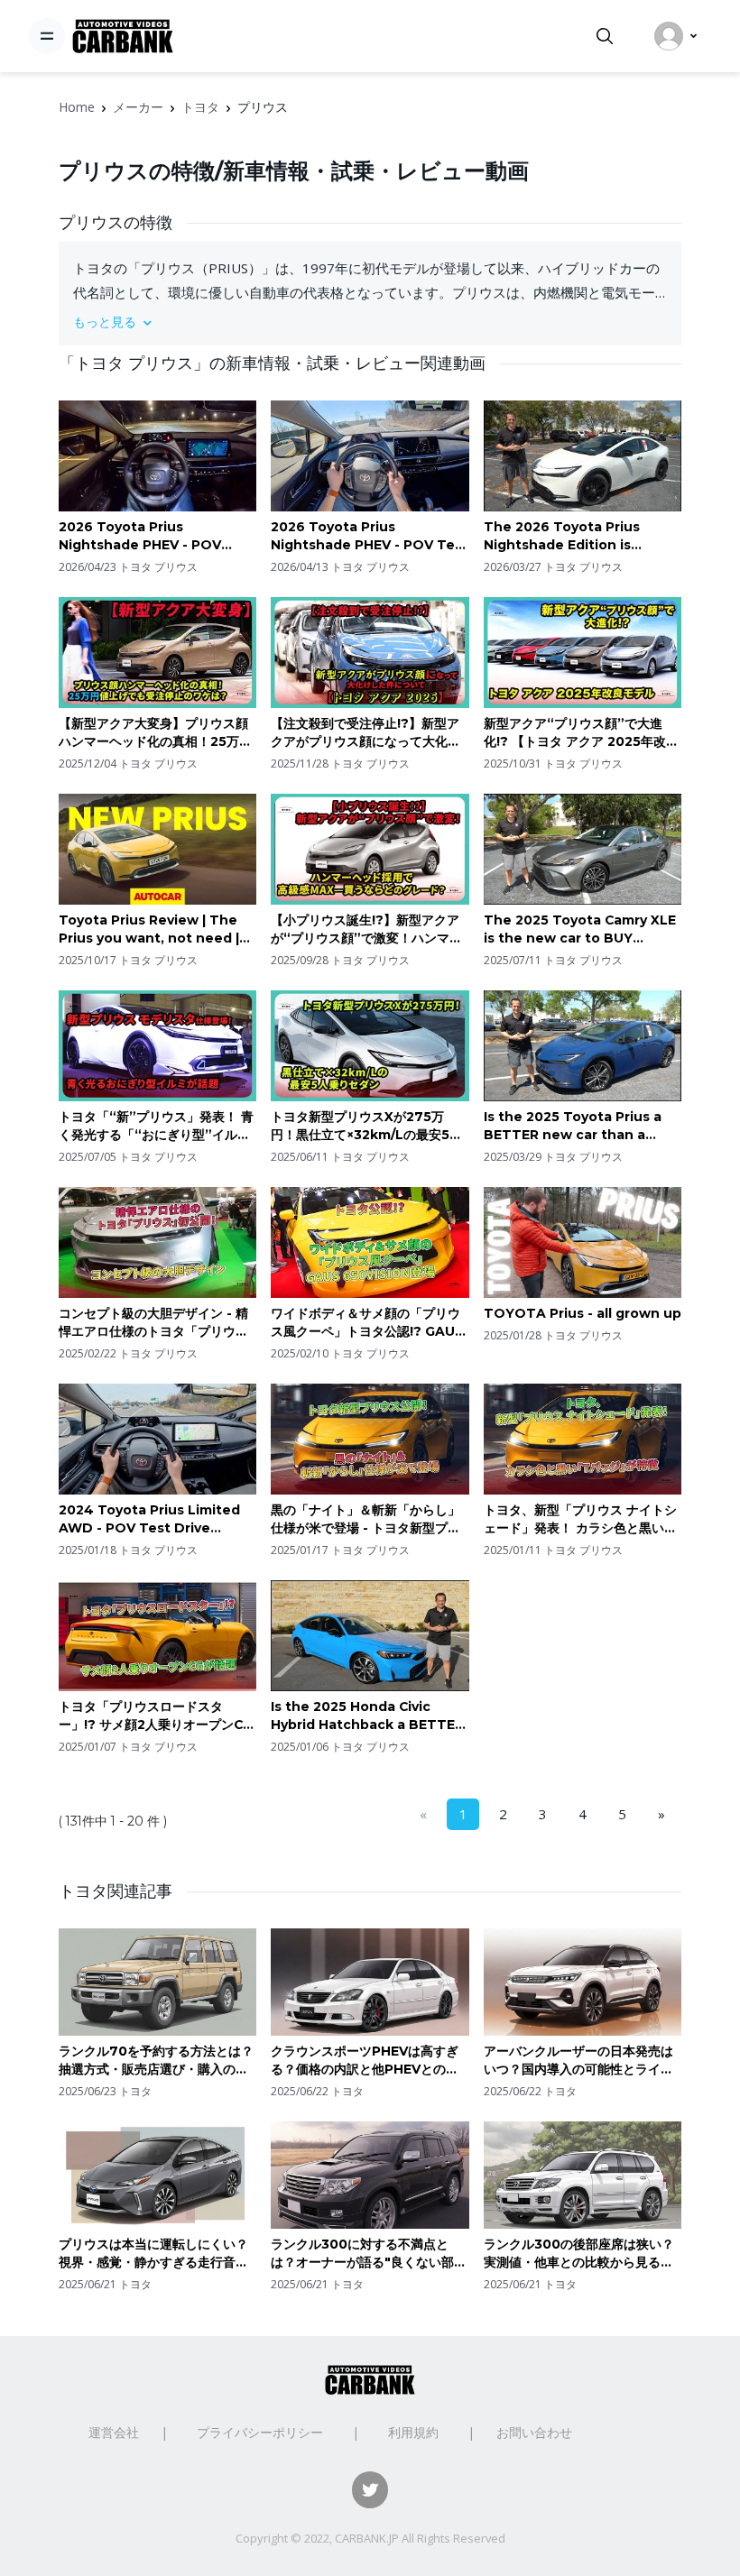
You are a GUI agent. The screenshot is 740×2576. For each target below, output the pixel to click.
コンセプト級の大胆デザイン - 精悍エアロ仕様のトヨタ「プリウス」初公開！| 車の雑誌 (153, 1323)
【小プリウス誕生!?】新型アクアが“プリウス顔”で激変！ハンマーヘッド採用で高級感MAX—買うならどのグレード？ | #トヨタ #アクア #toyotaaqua (368, 929)
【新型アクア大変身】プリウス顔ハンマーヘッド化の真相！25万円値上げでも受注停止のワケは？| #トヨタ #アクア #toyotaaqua (156, 733)
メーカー (138, 107)
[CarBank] (123, 37)
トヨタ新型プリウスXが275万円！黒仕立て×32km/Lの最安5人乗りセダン (366, 1126)
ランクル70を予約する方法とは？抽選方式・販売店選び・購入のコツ (156, 2061)
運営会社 (114, 2432)
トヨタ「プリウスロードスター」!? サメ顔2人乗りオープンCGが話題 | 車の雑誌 (156, 1716)
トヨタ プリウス (158, 567)
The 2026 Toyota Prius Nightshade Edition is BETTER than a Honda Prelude (562, 536)
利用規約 (413, 2432)
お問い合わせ (534, 2432)
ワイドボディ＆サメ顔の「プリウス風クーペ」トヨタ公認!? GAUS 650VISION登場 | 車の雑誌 (367, 1323)
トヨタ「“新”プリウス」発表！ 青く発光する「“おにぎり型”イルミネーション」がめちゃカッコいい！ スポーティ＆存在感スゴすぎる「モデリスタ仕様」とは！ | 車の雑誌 (156, 1126)
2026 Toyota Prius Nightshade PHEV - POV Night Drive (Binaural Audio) (154, 536)
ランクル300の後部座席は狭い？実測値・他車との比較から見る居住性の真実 (579, 2254)
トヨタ (200, 107)
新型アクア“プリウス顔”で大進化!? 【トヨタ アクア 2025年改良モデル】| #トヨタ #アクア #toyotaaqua (581, 733)
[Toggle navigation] (47, 36)
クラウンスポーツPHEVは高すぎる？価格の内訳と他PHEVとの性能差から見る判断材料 (365, 2061)
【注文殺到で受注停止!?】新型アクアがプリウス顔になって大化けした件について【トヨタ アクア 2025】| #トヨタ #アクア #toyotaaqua (365, 733)
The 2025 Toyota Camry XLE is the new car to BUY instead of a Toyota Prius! (580, 929)
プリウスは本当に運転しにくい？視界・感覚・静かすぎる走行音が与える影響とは (153, 2254)
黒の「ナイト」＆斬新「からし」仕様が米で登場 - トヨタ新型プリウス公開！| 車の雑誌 (365, 1519)
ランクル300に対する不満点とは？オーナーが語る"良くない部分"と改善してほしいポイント (362, 2254)
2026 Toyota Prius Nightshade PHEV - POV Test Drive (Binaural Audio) (370, 536)
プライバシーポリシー (260, 2432)
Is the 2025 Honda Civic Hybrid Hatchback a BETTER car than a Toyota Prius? (367, 1716)
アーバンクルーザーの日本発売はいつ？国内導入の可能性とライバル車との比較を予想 (578, 2061)
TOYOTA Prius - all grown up (583, 1313)
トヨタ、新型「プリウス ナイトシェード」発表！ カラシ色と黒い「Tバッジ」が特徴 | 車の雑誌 (580, 1519)
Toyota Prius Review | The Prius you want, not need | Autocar (149, 929)
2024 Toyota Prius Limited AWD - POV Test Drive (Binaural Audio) (149, 1519)
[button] (370, 322)
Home (77, 107)
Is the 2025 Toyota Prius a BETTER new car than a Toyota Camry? (573, 1126)
